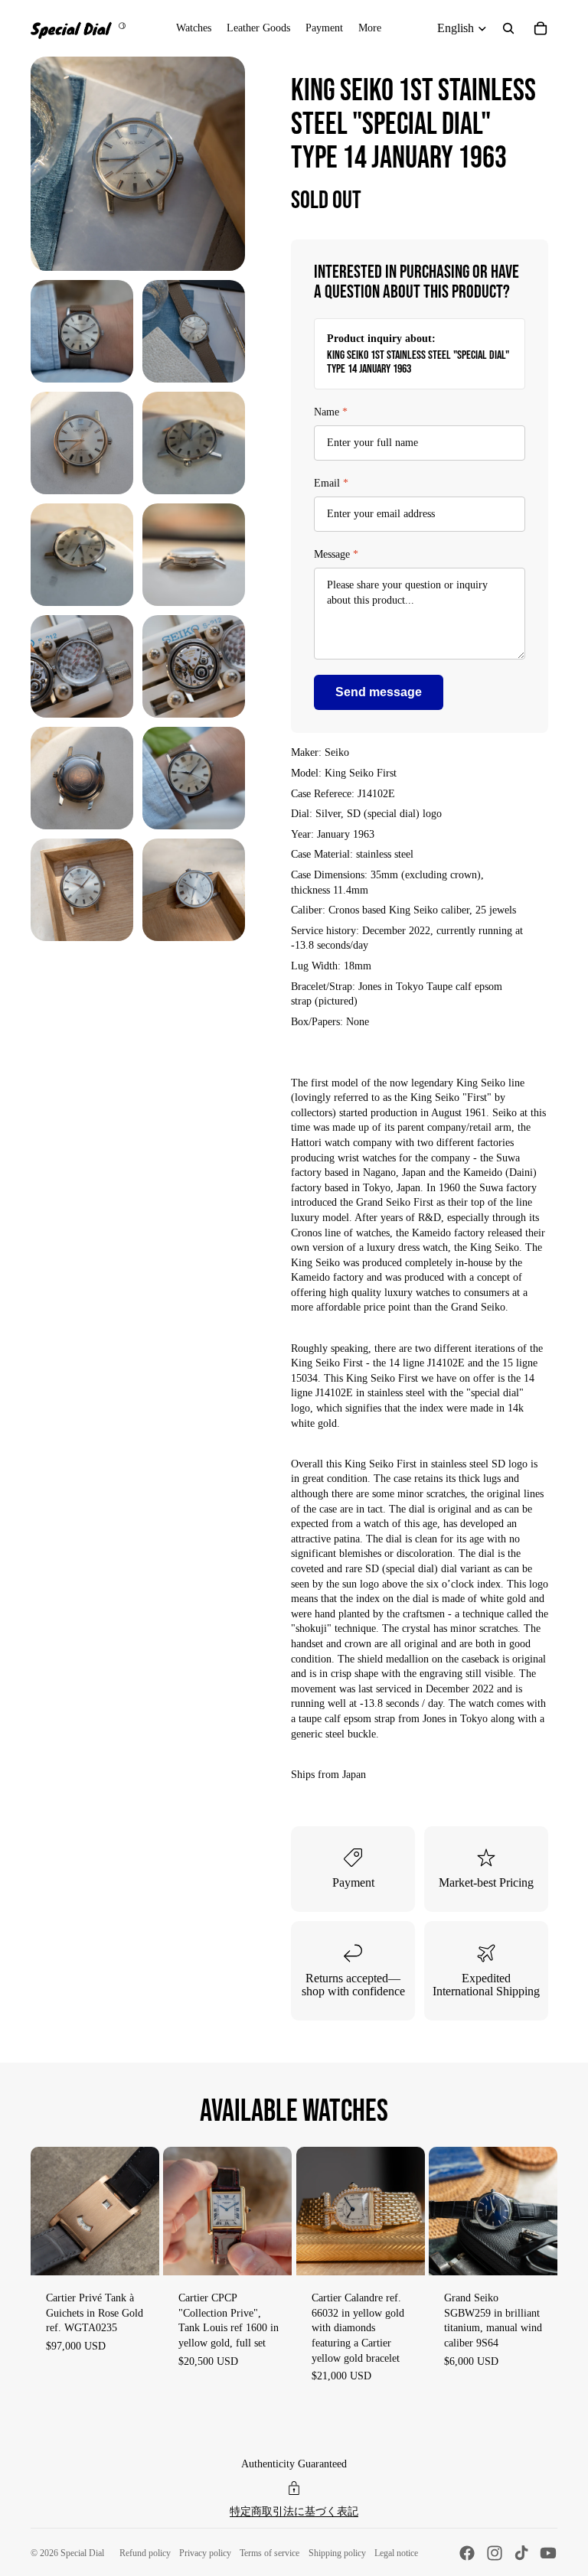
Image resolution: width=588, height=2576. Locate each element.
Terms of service (269, 2553)
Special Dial (82, 2553)
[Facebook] (467, 2553)
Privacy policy (205, 2553)
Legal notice (396, 2553)
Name (331, 412)
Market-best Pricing (486, 1882)
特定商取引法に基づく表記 (294, 2511)
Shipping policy (337, 2553)
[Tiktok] (521, 2553)
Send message (379, 692)
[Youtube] (548, 2553)
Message (336, 554)
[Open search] (508, 28)
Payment (353, 1882)
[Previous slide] (42, 2211)
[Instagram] (495, 2553)
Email (331, 483)
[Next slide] (147, 2211)
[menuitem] (370, 28)
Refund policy (145, 2553)
